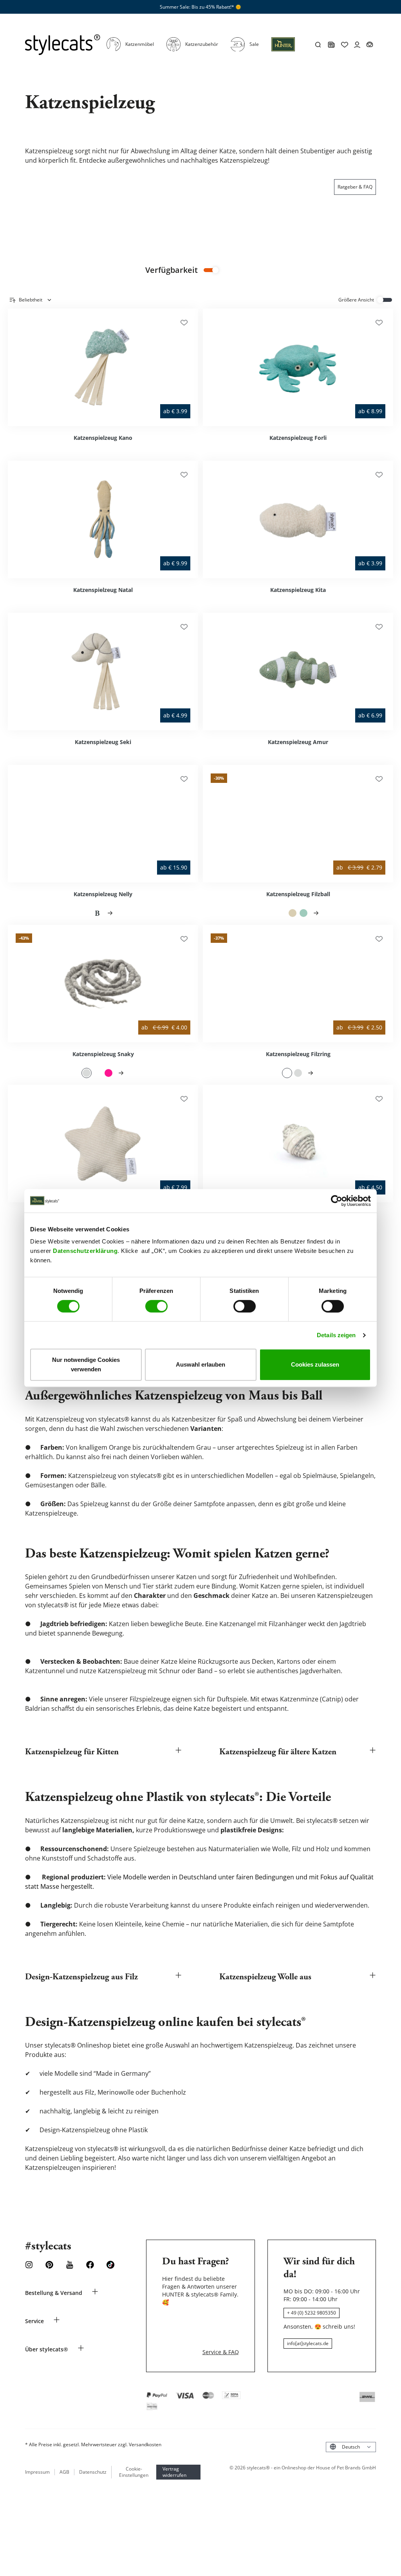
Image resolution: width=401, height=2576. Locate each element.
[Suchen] (318, 45)
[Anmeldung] (283, 49)
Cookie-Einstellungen (134, 2472)
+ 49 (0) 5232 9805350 (312, 2313)
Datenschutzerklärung (85, 1251)
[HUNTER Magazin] (331, 45)
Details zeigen (336, 1335)
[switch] (156, 1306)
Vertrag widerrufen (174, 2472)
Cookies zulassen (315, 1364)
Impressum (37, 2472)
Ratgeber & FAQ (355, 187)
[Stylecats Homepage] (63, 45)
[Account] (357, 45)
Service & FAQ (221, 2352)
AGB (64, 2472)
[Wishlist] (345, 45)
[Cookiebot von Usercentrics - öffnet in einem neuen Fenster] (337, 1201)
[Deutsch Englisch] (351, 2447)
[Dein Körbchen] (370, 45)
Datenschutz (93, 2472)
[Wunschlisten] (184, 323)
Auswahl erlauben (200, 1364)
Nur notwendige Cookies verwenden (86, 1364)
